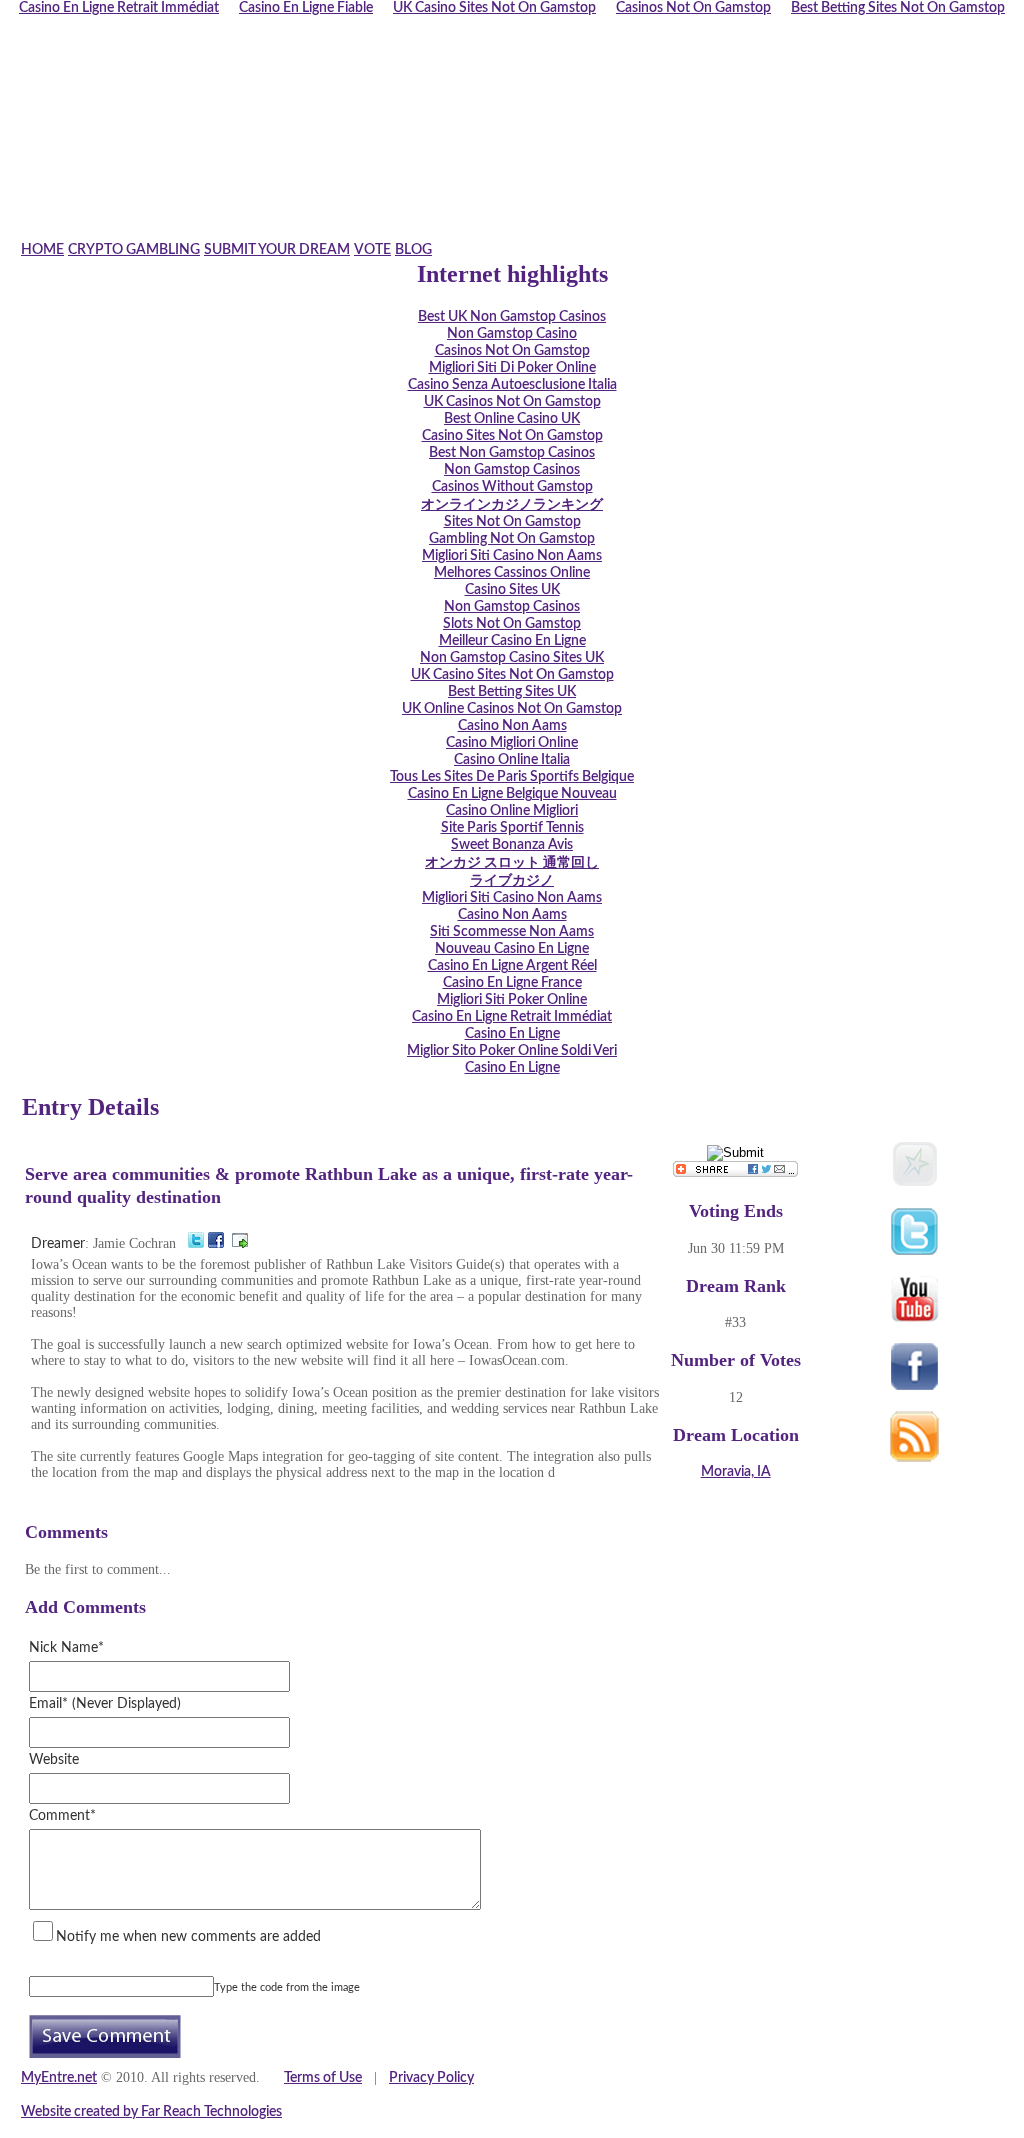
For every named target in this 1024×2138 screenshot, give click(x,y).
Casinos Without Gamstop (512, 487)
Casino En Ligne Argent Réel (512, 966)
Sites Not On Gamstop (512, 522)
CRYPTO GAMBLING (134, 250)
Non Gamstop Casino (512, 334)
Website (54, 1760)
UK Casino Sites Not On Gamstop (512, 675)
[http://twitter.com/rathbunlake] (196, 1244)
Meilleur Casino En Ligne (512, 641)
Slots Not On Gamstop (512, 624)
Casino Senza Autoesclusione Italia (512, 385)
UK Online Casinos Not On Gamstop (512, 709)
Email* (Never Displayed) (105, 1704)
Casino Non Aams (512, 726)
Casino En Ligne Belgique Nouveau (512, 794)
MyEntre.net (59, 2078)
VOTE (372, 250)
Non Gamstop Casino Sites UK (512, 658)
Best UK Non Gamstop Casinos (512, 317)
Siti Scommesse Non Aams (512, 932)
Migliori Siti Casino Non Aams (512, 556)
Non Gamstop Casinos (512, 470)
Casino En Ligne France (512, 983)
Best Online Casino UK (512, 419)
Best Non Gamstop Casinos (512, 453)
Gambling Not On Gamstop (512, 539)
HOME (42, 250)
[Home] (487, 233)
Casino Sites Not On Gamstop (512, 436)
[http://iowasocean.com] (240, 1244)
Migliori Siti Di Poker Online (512, 368)
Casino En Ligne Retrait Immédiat (512, 1017)
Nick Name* (66, 1648)
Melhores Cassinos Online (512, 573)
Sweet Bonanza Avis (512, 845)
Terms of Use (323, 2078)
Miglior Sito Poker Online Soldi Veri (512, 1051)
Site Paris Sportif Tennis (512, 828)
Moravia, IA (736, 1472)
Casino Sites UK (512, 590)
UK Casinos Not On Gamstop (512, 402)
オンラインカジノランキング (512, 505)
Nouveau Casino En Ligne (512, 949)
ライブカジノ (512, 881)
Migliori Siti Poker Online (512, 1000)
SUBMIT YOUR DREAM (277, 250)
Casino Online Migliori (512, 811)
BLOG (413, 250)
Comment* (62, 1816)
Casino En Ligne (512, 1034)
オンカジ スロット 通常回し (512, 863)
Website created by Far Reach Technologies (151, 2112)
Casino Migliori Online (512, 743)
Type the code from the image (287, 1987)
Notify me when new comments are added (188, 1937)
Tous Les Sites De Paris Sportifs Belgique (512, 777)
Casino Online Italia (512, 760)
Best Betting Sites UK (512, 692)
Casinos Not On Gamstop (512, 351)
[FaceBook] (216, 1244)
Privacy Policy (431, 2078)
